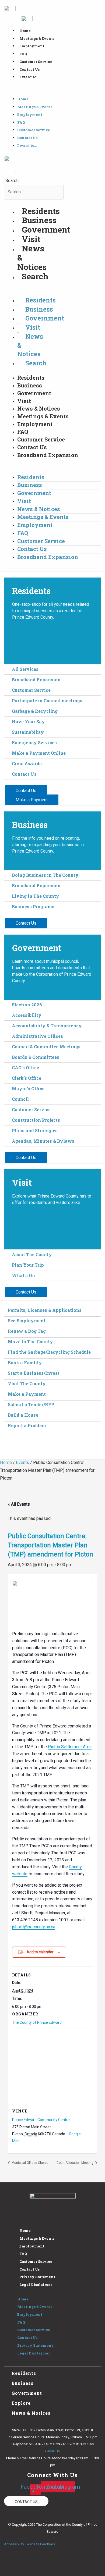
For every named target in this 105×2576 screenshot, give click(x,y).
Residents (41, 211)
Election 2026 (27, 1005)
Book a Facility (25, 1362)
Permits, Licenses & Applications (45, 1310)
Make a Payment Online (39, 753)
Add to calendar (40, 1952)
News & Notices (39, 408)
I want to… (29, 77)
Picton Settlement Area (70, 1747)
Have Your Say (28, 722)
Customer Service (36, 62)
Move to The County (30, 1342)
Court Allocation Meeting (75, 2163)
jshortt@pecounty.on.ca (34, 1927)
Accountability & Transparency (47, 1026)
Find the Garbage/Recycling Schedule (49, 1352)
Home (25, 31)
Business (39, 220)
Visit (31, 239)
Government (46, 229)
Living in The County (36, 896)
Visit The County (27, 1383)
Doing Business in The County (45, 875)
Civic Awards (27, 763)
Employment (32, 46)
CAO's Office (25, 1068)
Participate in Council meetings (47, 701)
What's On (23, 1275)
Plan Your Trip (28, 1265)
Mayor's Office (28, 1089)
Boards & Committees (36, 1057)
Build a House (23, 1415)
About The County (32, 1254)
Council (20, 1099)
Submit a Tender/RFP (31, 1404)
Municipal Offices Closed (30, 2163)
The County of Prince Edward (37, 2022)
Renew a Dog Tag (27, 1331)
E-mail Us (52, 2451)
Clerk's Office (27, 1078)
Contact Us (29, 69)
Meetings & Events (37, 38)
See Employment (27, 1321)
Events (22, 1462)
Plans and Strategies (35, 1130)
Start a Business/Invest (34, 1373)
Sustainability (28, 732)
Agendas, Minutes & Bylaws (43, 1141)
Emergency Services (34, 742)
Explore (21, 2403)
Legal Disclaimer (36, 2285)
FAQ (23, 54)
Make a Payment (27, 1394)
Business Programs (33, 906)
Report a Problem (27, 1425)
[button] (52, 92)
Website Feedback (41, 2544)
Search (12, 181)
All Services (25, 669)
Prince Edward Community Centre (41, 2120)
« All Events (19, 1504)
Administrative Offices (37, 1036)
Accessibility (27, 1015)
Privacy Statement (37, 2277)
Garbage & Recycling (35, 711)
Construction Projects (36, 1120)
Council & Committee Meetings (46, 1047)
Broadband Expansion (48, 455)
